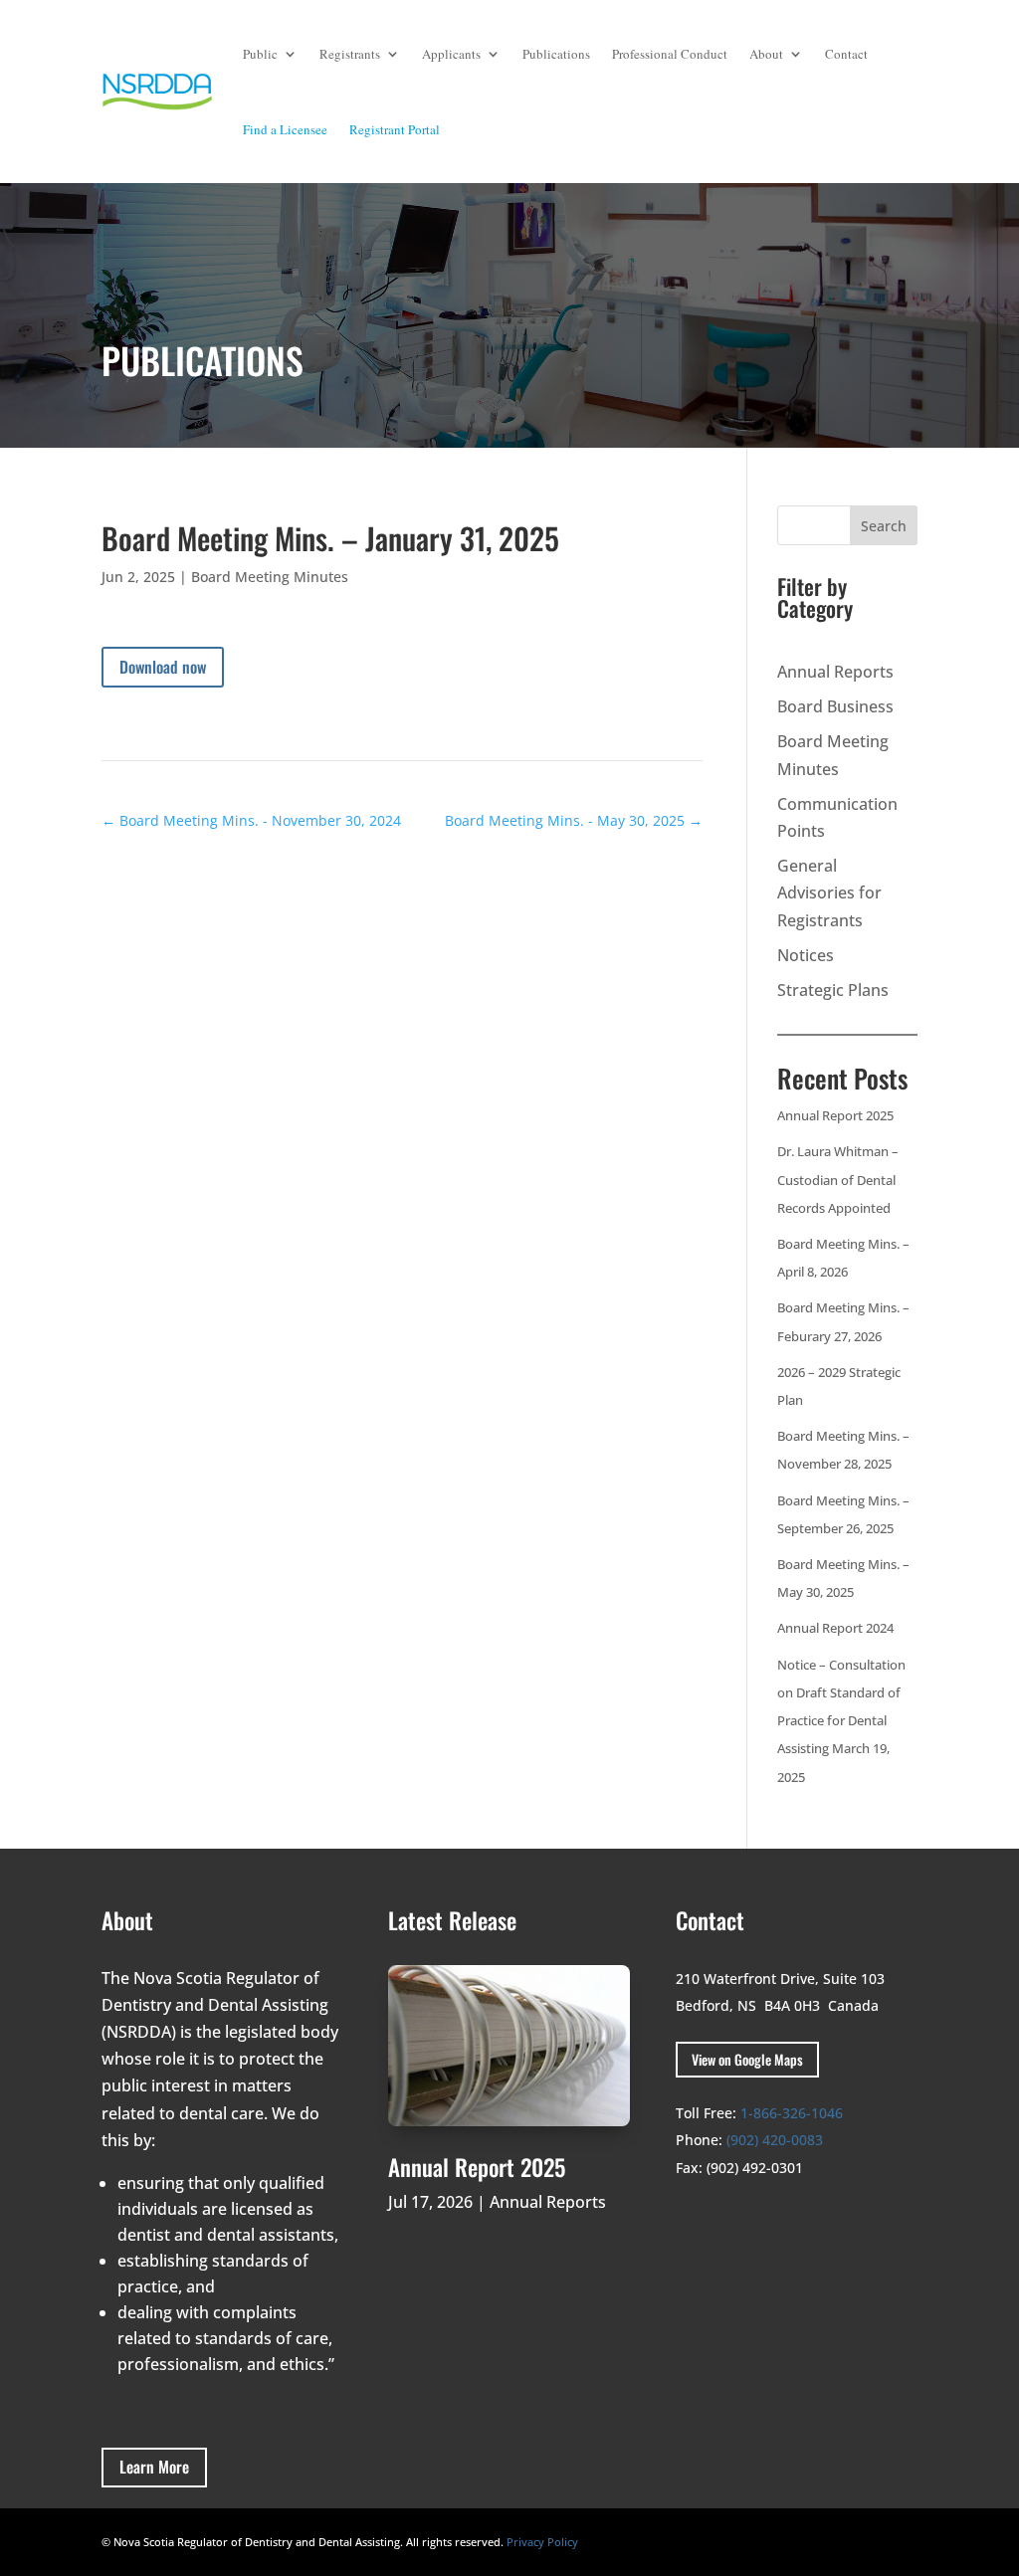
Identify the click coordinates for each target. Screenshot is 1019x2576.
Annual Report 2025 (835, 1115)
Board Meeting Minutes (270, 577)
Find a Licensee (285, 129)
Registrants (350, 54)
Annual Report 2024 (835, 1628)
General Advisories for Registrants (829, 892)
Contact (846, 54)
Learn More (154, 2467)
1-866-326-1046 (792, 2113)
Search (884, 526)
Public (260, 54)
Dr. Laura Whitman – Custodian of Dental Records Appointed (838, 1179)
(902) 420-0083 (775, 2140)
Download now (163, 667)
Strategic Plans (833, 990)
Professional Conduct (670, 54)
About (766, 54)
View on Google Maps (747, 2059)
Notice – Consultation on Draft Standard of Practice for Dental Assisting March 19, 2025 (841, 1721)
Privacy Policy (542, 2542)
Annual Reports (835, 672)
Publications (556, 54)
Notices (806, 955)
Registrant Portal (395, 129)
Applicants (451, 54)
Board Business (835, 706)
